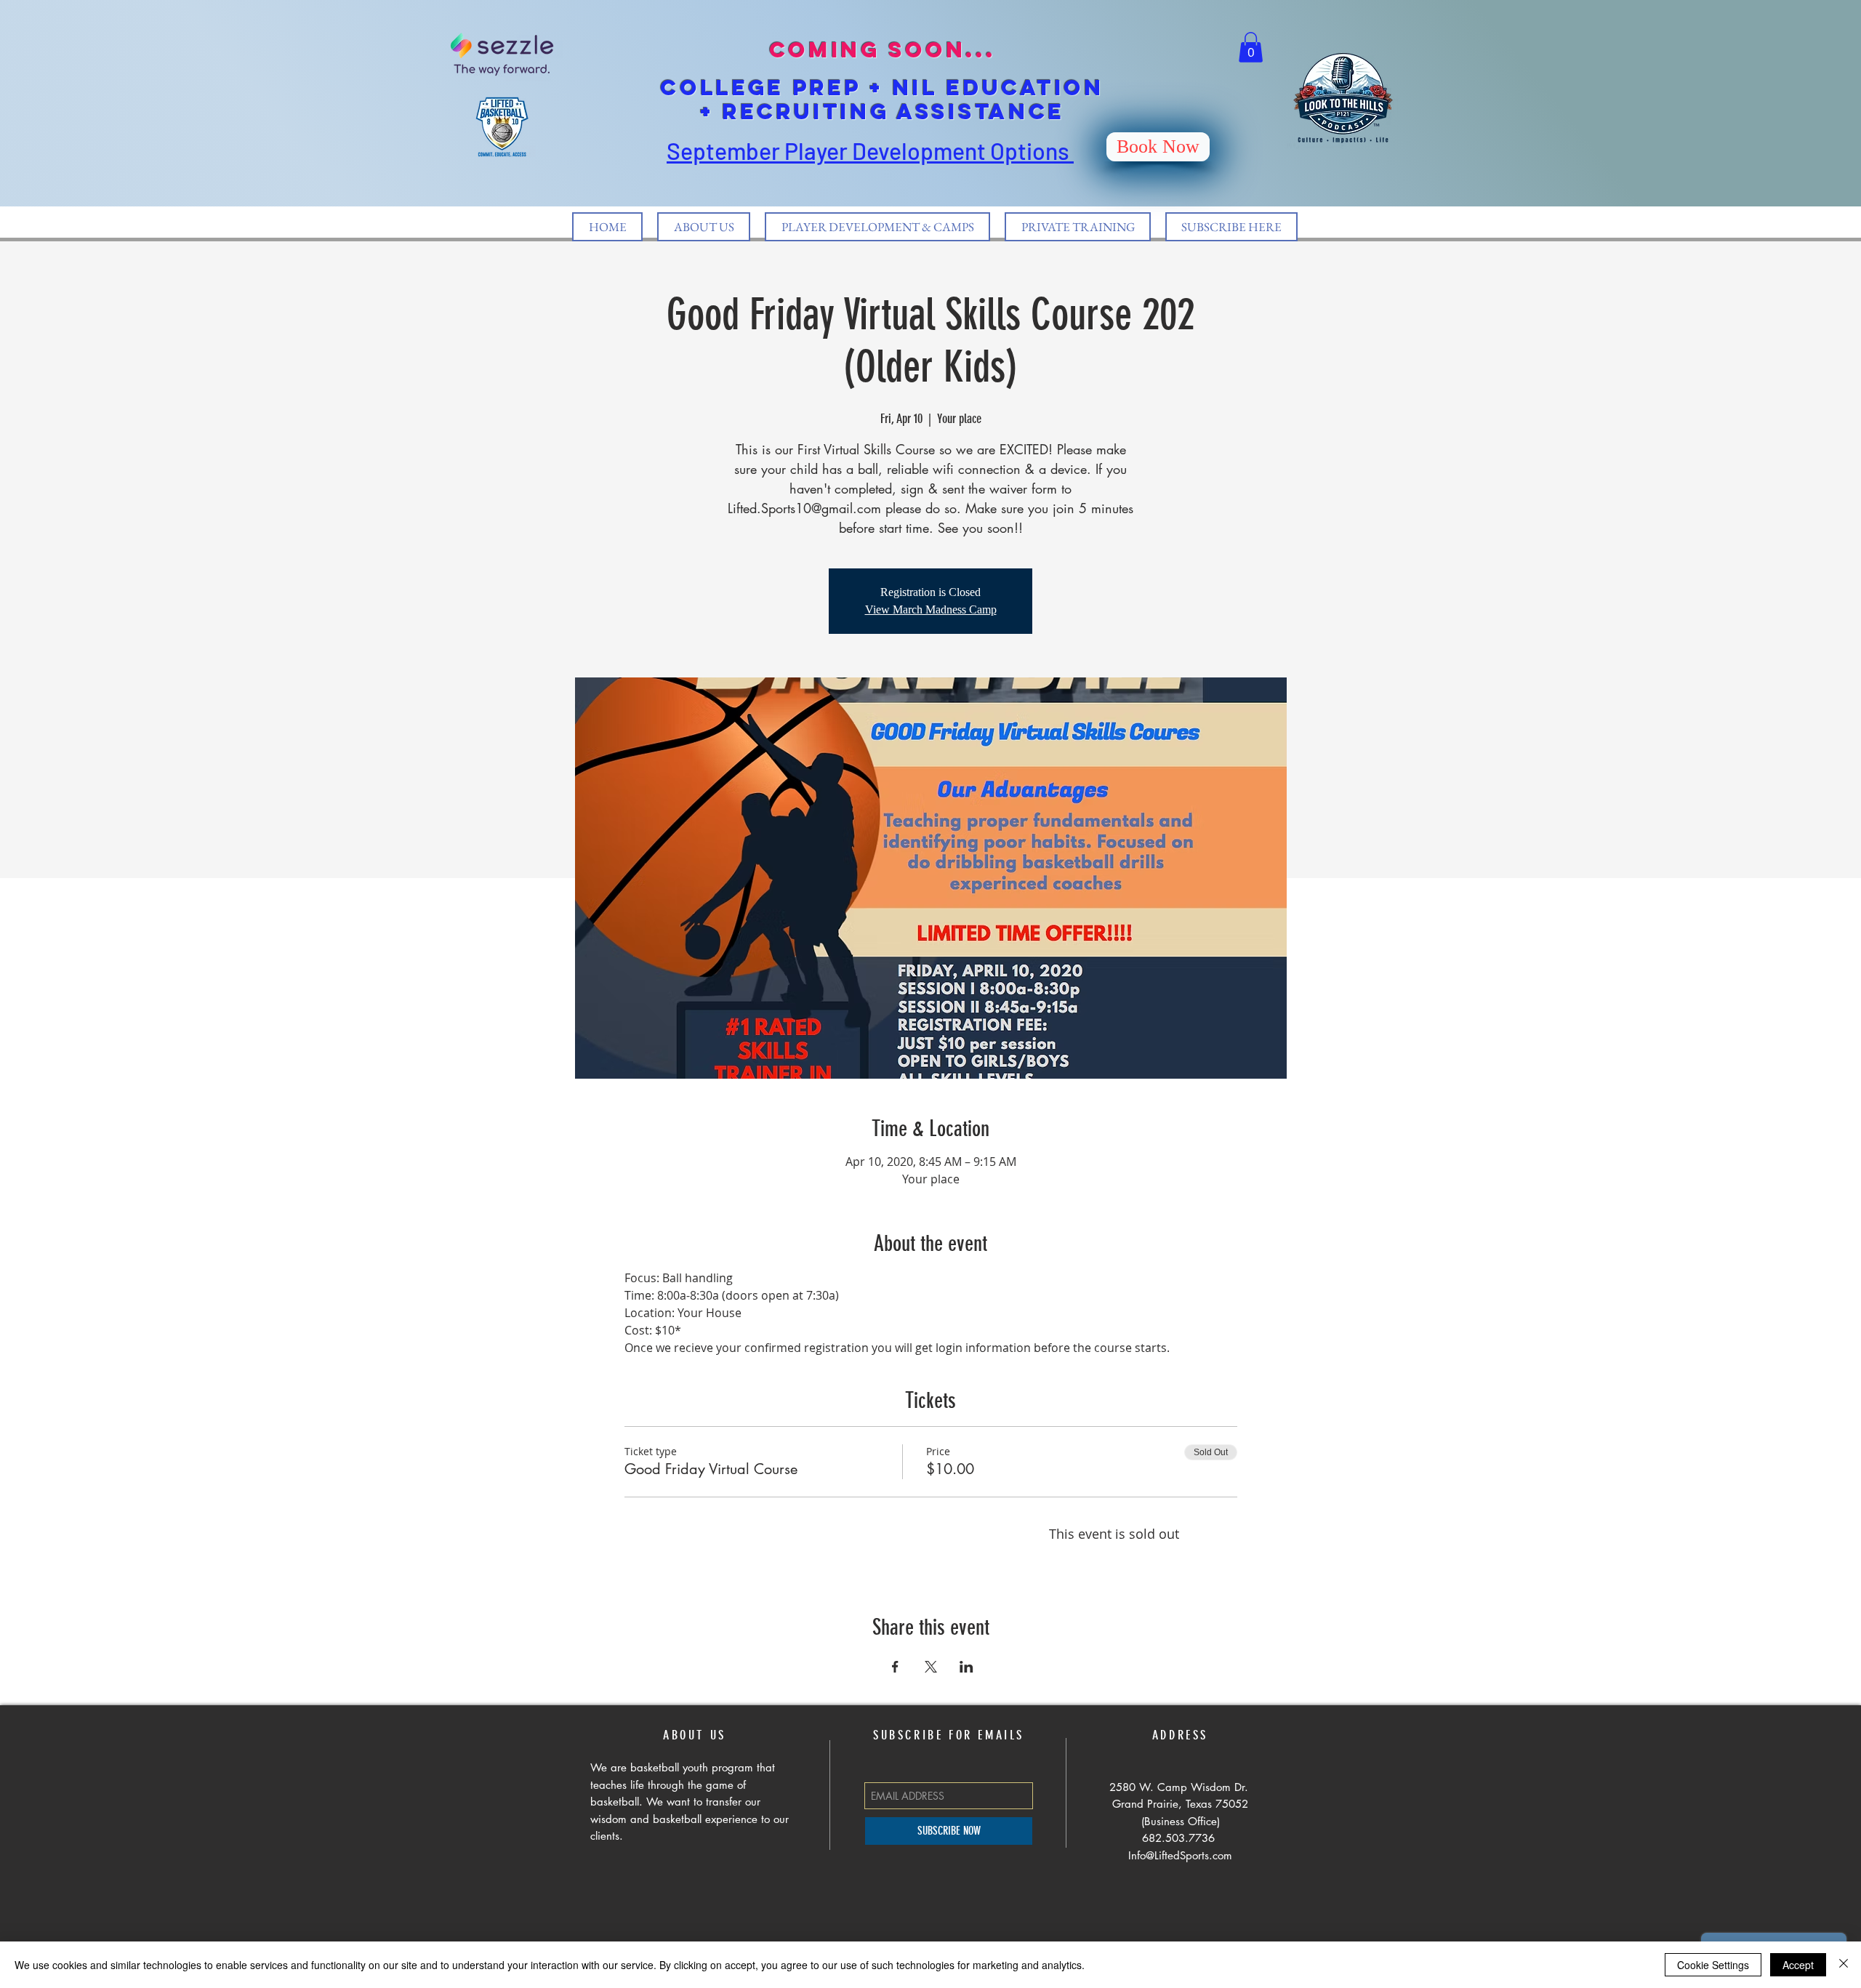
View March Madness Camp (931, 609)
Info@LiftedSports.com (1180, 1855)
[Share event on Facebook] (895, 1667)
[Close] (1844, 1965)
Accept (1798, 1965)
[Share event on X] (931, 1667)
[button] (1251, 47)
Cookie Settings (1713, 1965)
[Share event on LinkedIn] (966, 1667)
